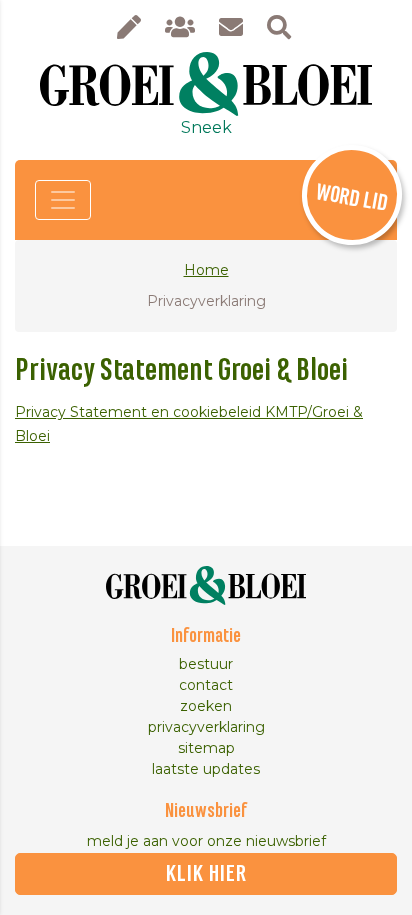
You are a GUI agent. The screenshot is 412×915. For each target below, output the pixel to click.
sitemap (206, 748)
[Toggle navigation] (63, 200)
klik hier (206, 874)
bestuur (206, 664)
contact (206, 685)
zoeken (206, 706)
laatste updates (206, 769)
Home (206, 270)
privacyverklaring (206, 727)
